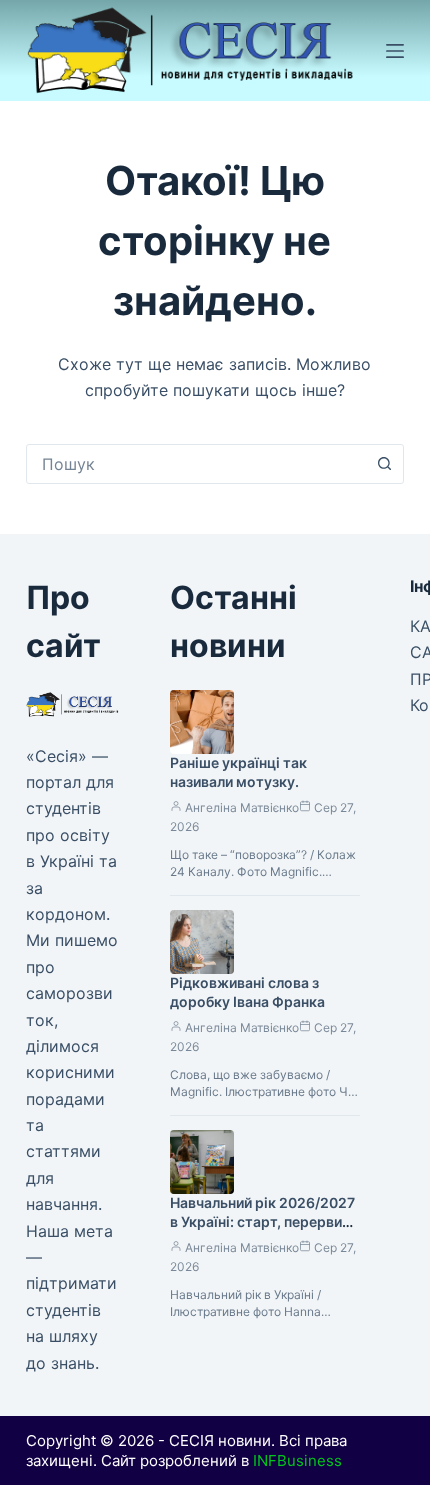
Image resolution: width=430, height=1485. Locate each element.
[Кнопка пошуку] (384, 464)
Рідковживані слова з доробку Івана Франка (247, 992)
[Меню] (395, 51)
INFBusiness (297, 1460)
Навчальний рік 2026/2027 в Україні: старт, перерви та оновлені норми (262, 1221)
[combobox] (196, 464)
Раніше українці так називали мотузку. (238, 772)
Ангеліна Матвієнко (242, 807)
